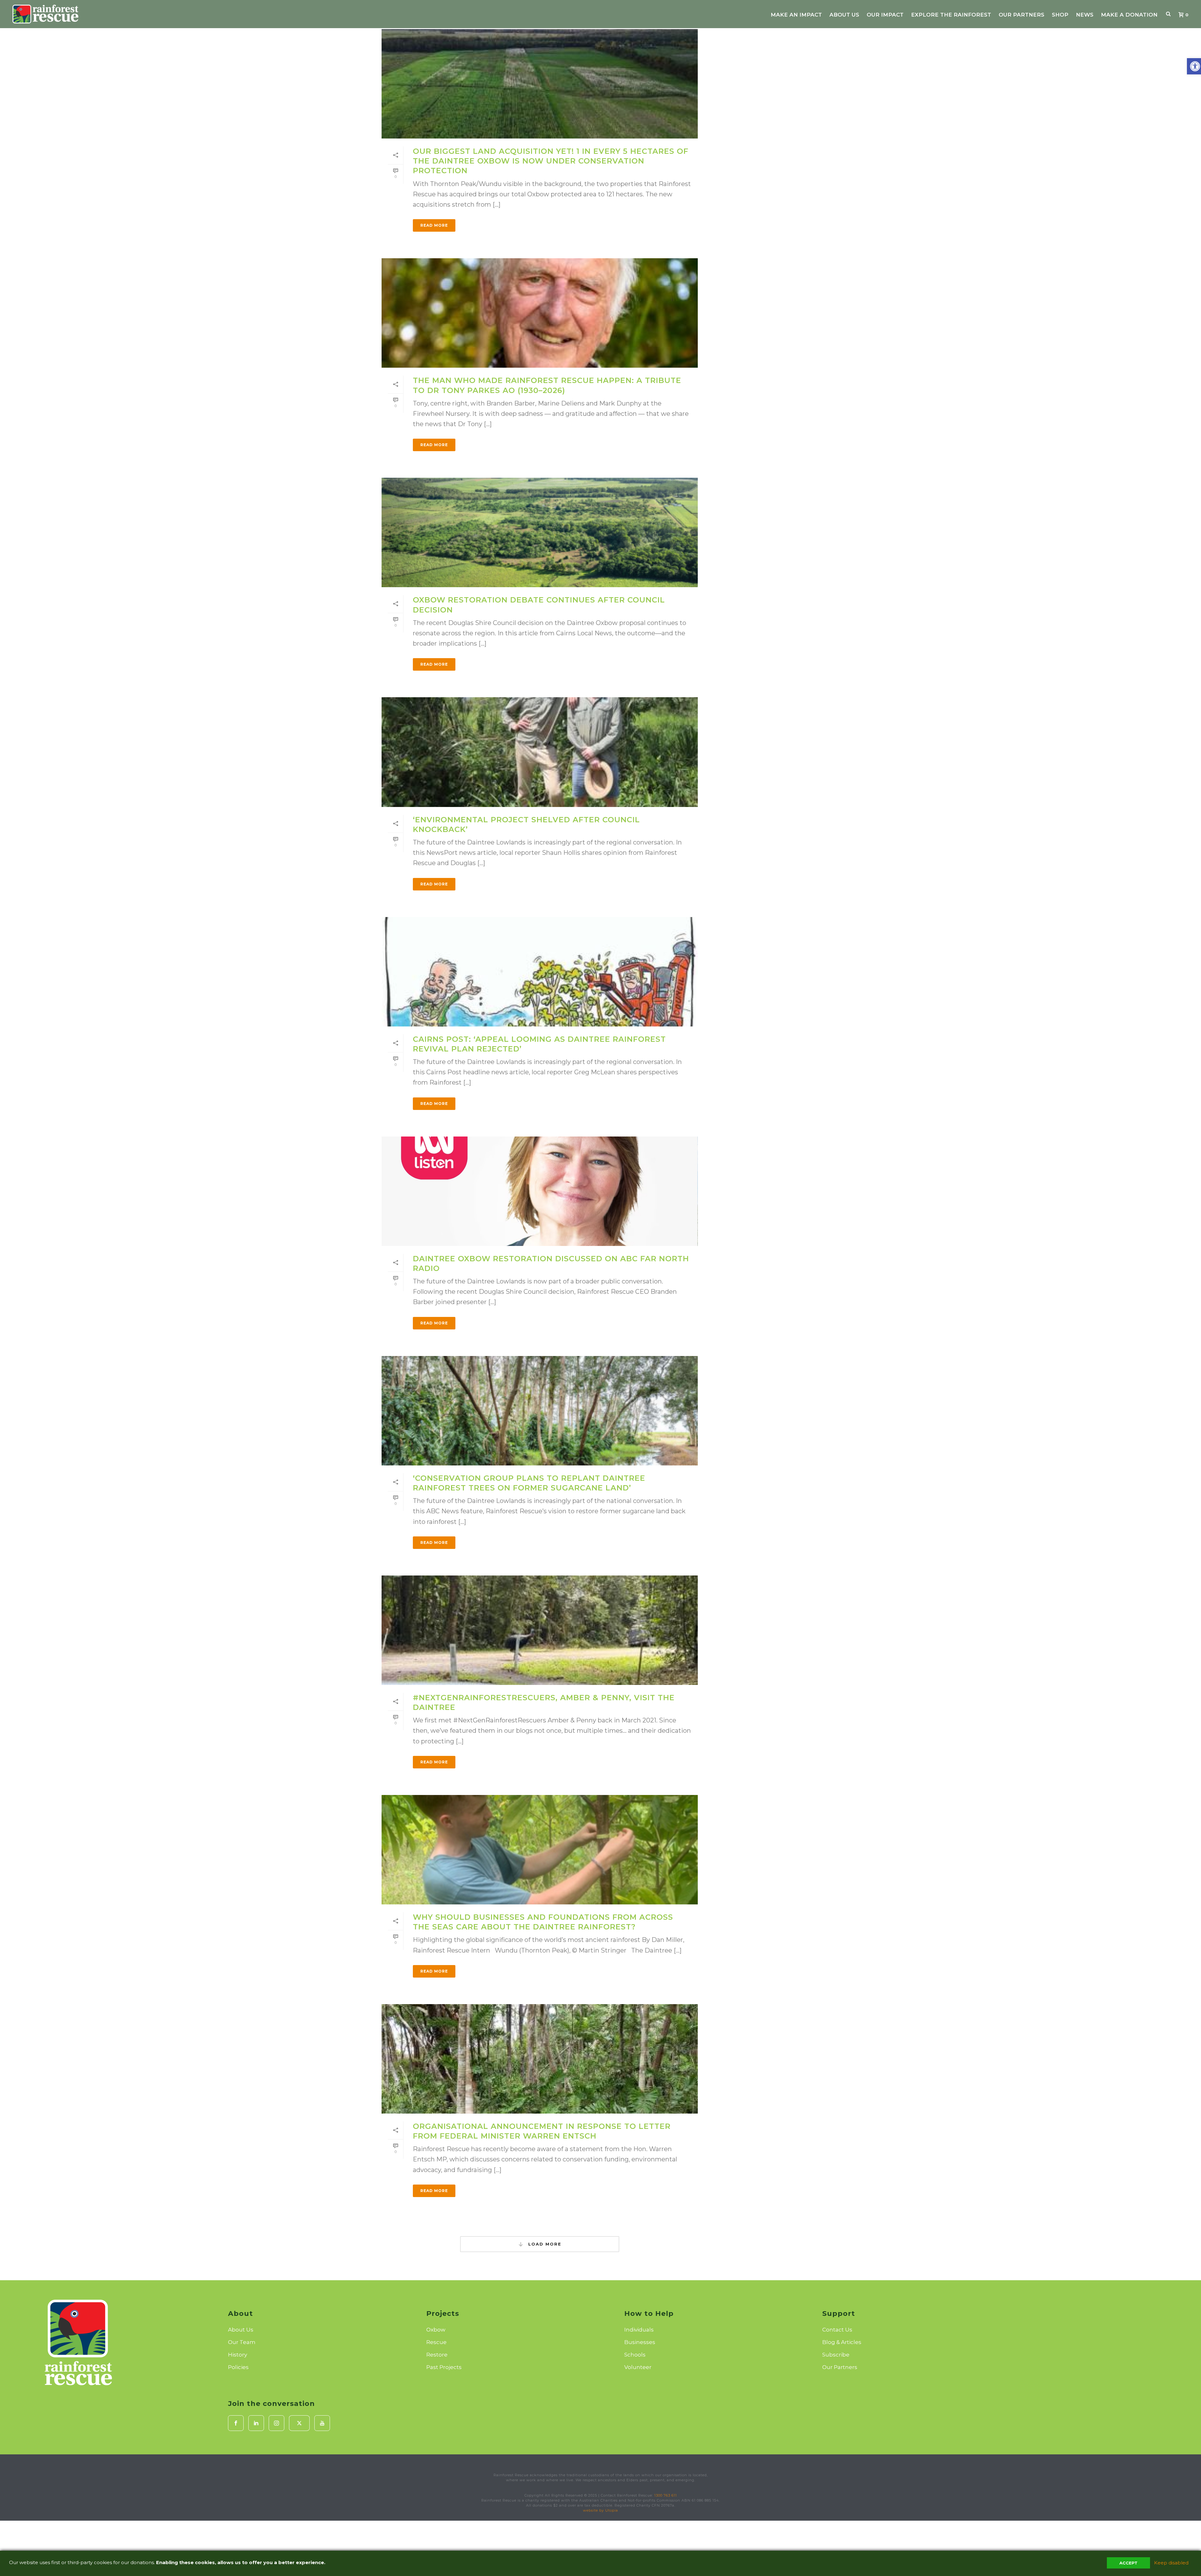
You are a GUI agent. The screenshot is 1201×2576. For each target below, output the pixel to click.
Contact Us (837, 2330)
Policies (238, 2367)
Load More (544, 2244)
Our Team (242, 2342)
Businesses (640, 2342)
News (1085, 15)
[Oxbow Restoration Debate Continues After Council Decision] (540, 532)
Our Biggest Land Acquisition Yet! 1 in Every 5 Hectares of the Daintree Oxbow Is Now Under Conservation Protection (551, 161)
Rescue (436, 2342)
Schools (635, 2355)
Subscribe (836, 2355)
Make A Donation (1129, 15)
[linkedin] (256, 2423)
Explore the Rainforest (951, 15)
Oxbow (436, 2330)
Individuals (639, 2330)
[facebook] (236, 2423)
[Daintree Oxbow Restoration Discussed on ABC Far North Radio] (540, 1191)
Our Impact (885, 15)
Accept (1128, 2563)
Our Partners (1021, 15)
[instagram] (276, 2423)
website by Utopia (600, 2510)
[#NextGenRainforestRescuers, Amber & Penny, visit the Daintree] (540, 1630)
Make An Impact (796, 15)
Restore (437, 2355)
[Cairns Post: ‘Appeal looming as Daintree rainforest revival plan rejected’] (540, 972)
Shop (1060, 15)
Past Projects (444, 2367)
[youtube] (322, 2423)
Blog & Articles (842, 2342)
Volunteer (638, 2367)
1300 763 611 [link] (666, 2495)
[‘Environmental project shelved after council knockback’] (540, 752)
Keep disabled (1171, 2563)
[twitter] (299, 2423)
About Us (844, 15)
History (238, 2355)
